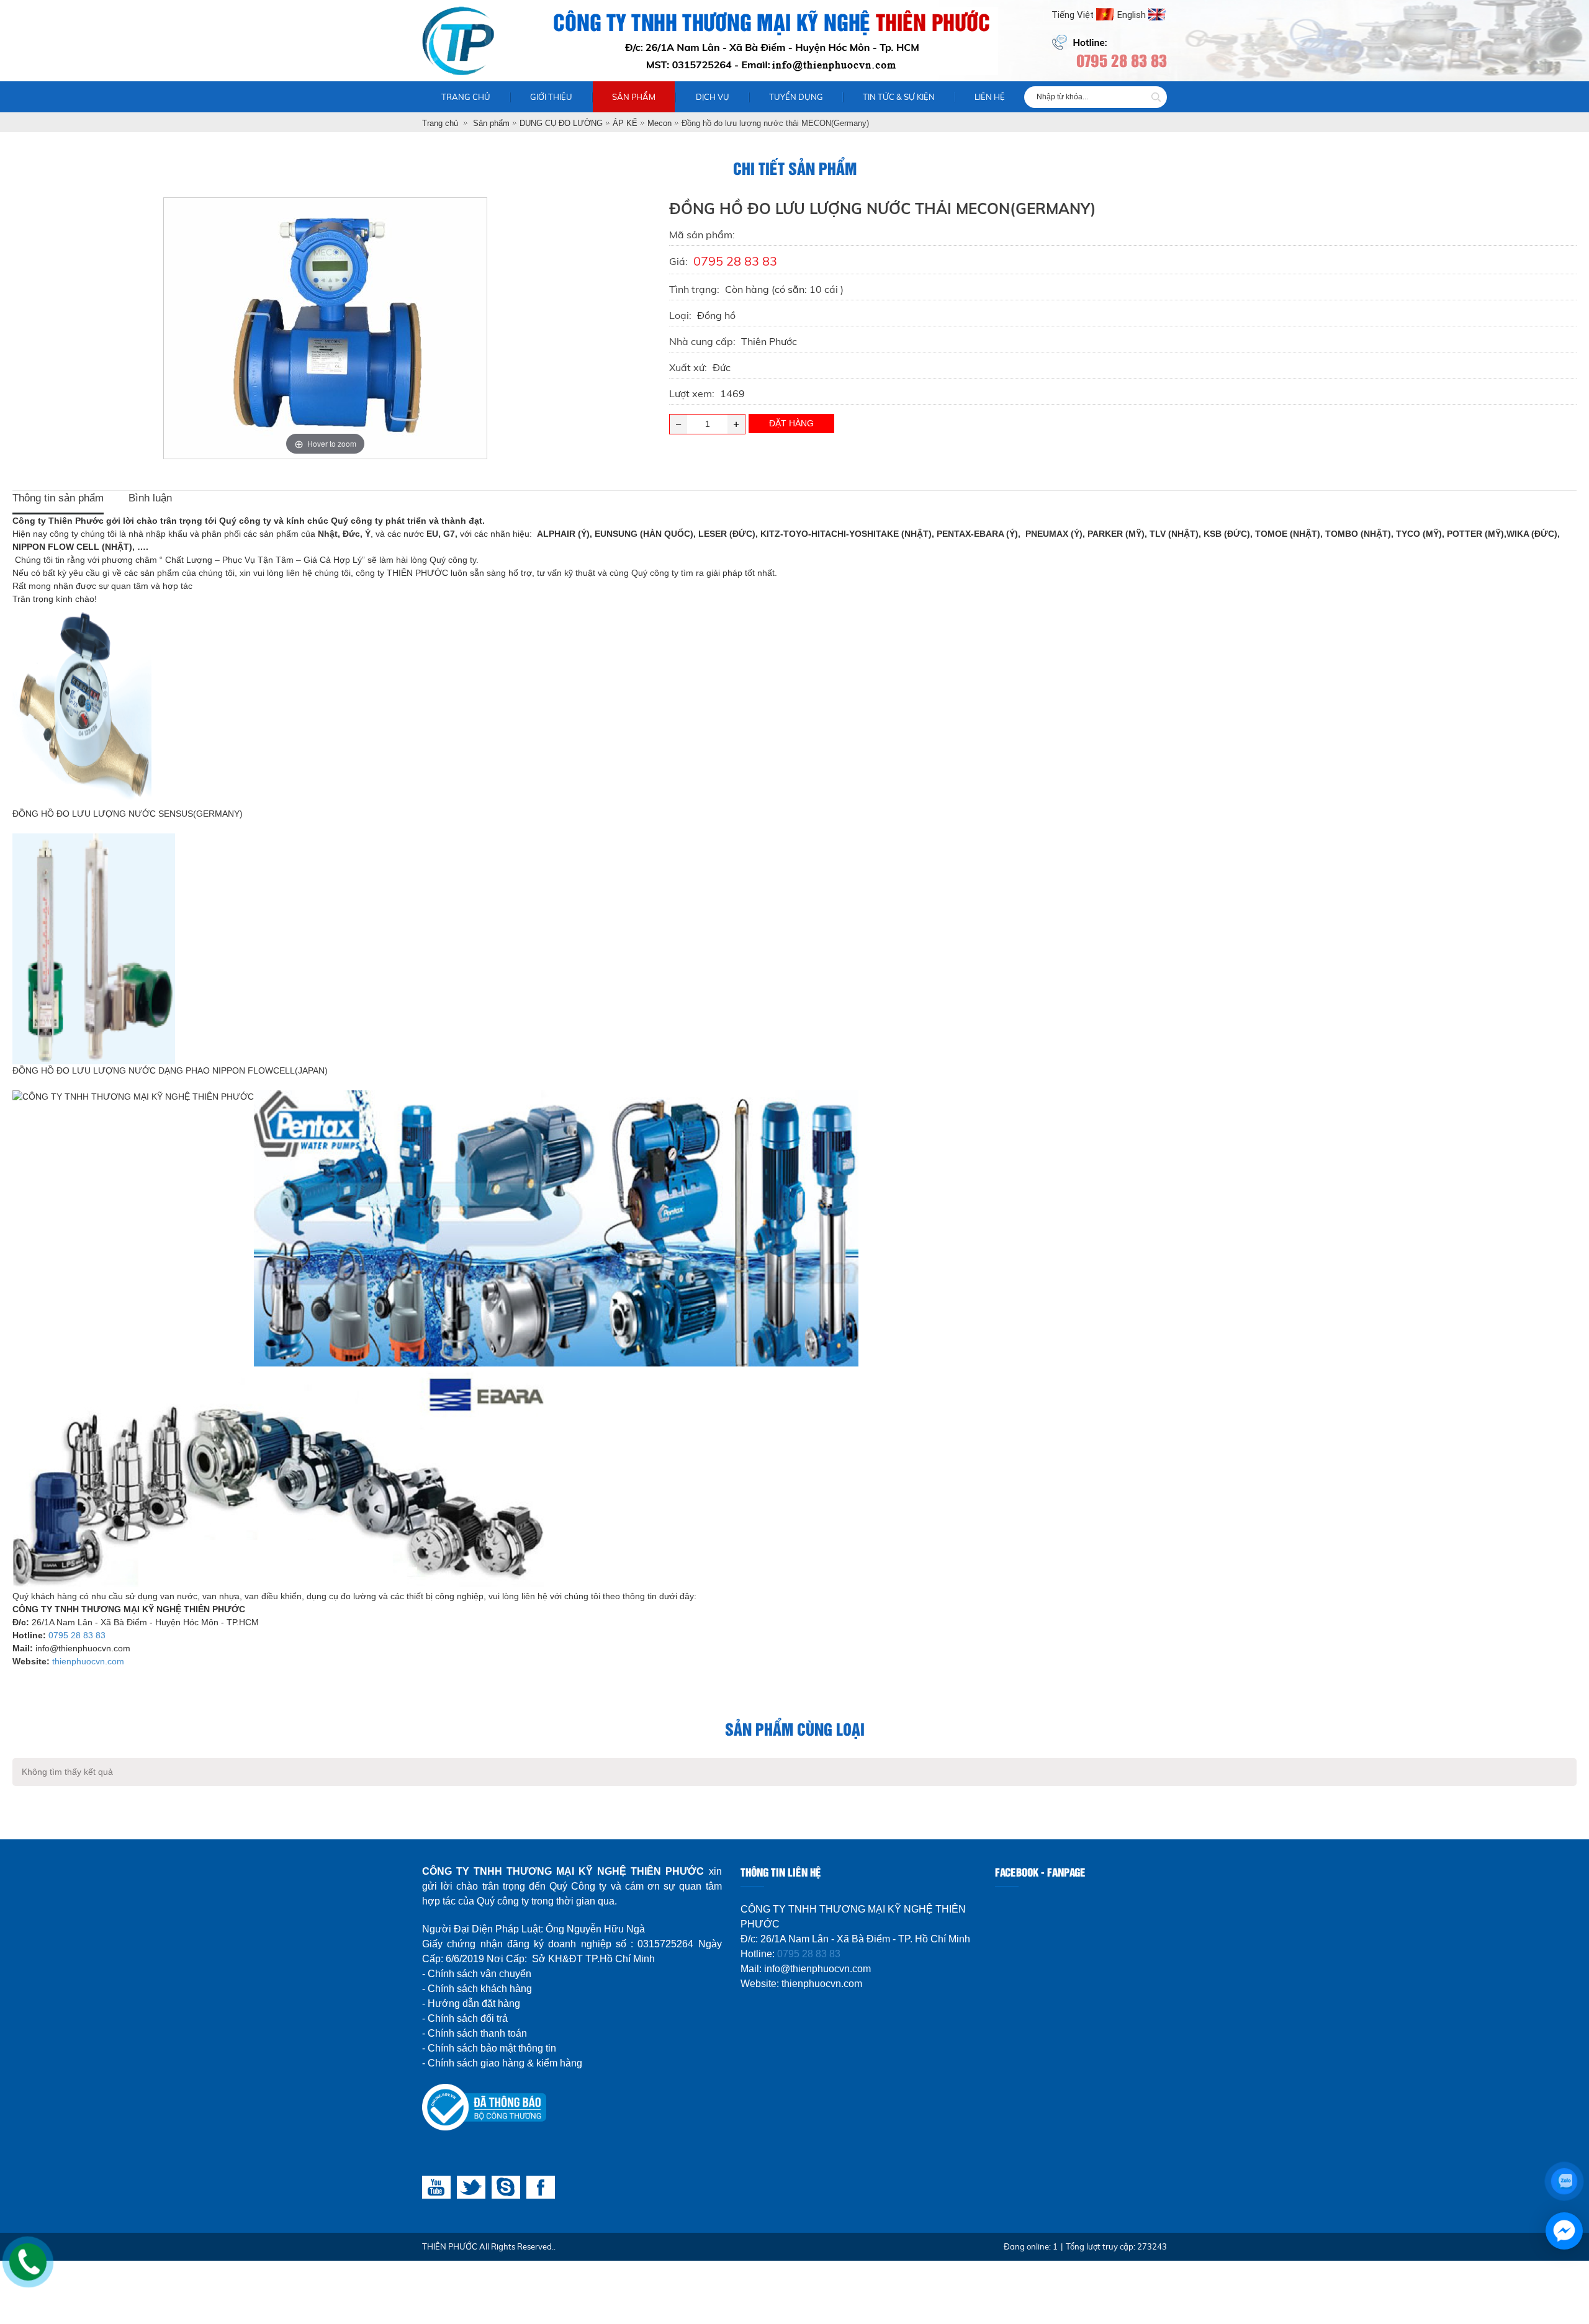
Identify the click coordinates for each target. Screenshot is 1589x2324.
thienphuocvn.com (88, 1661)
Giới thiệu (551, 97)
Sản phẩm (634, 97)
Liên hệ (990, 97)
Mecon (659, 123)
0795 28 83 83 (77, 1635)
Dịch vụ (713, 97)
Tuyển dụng (796, 97)
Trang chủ (466, 97)
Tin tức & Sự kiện (899, 97)
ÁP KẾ (625, 123)
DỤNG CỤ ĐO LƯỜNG (561, 123)
